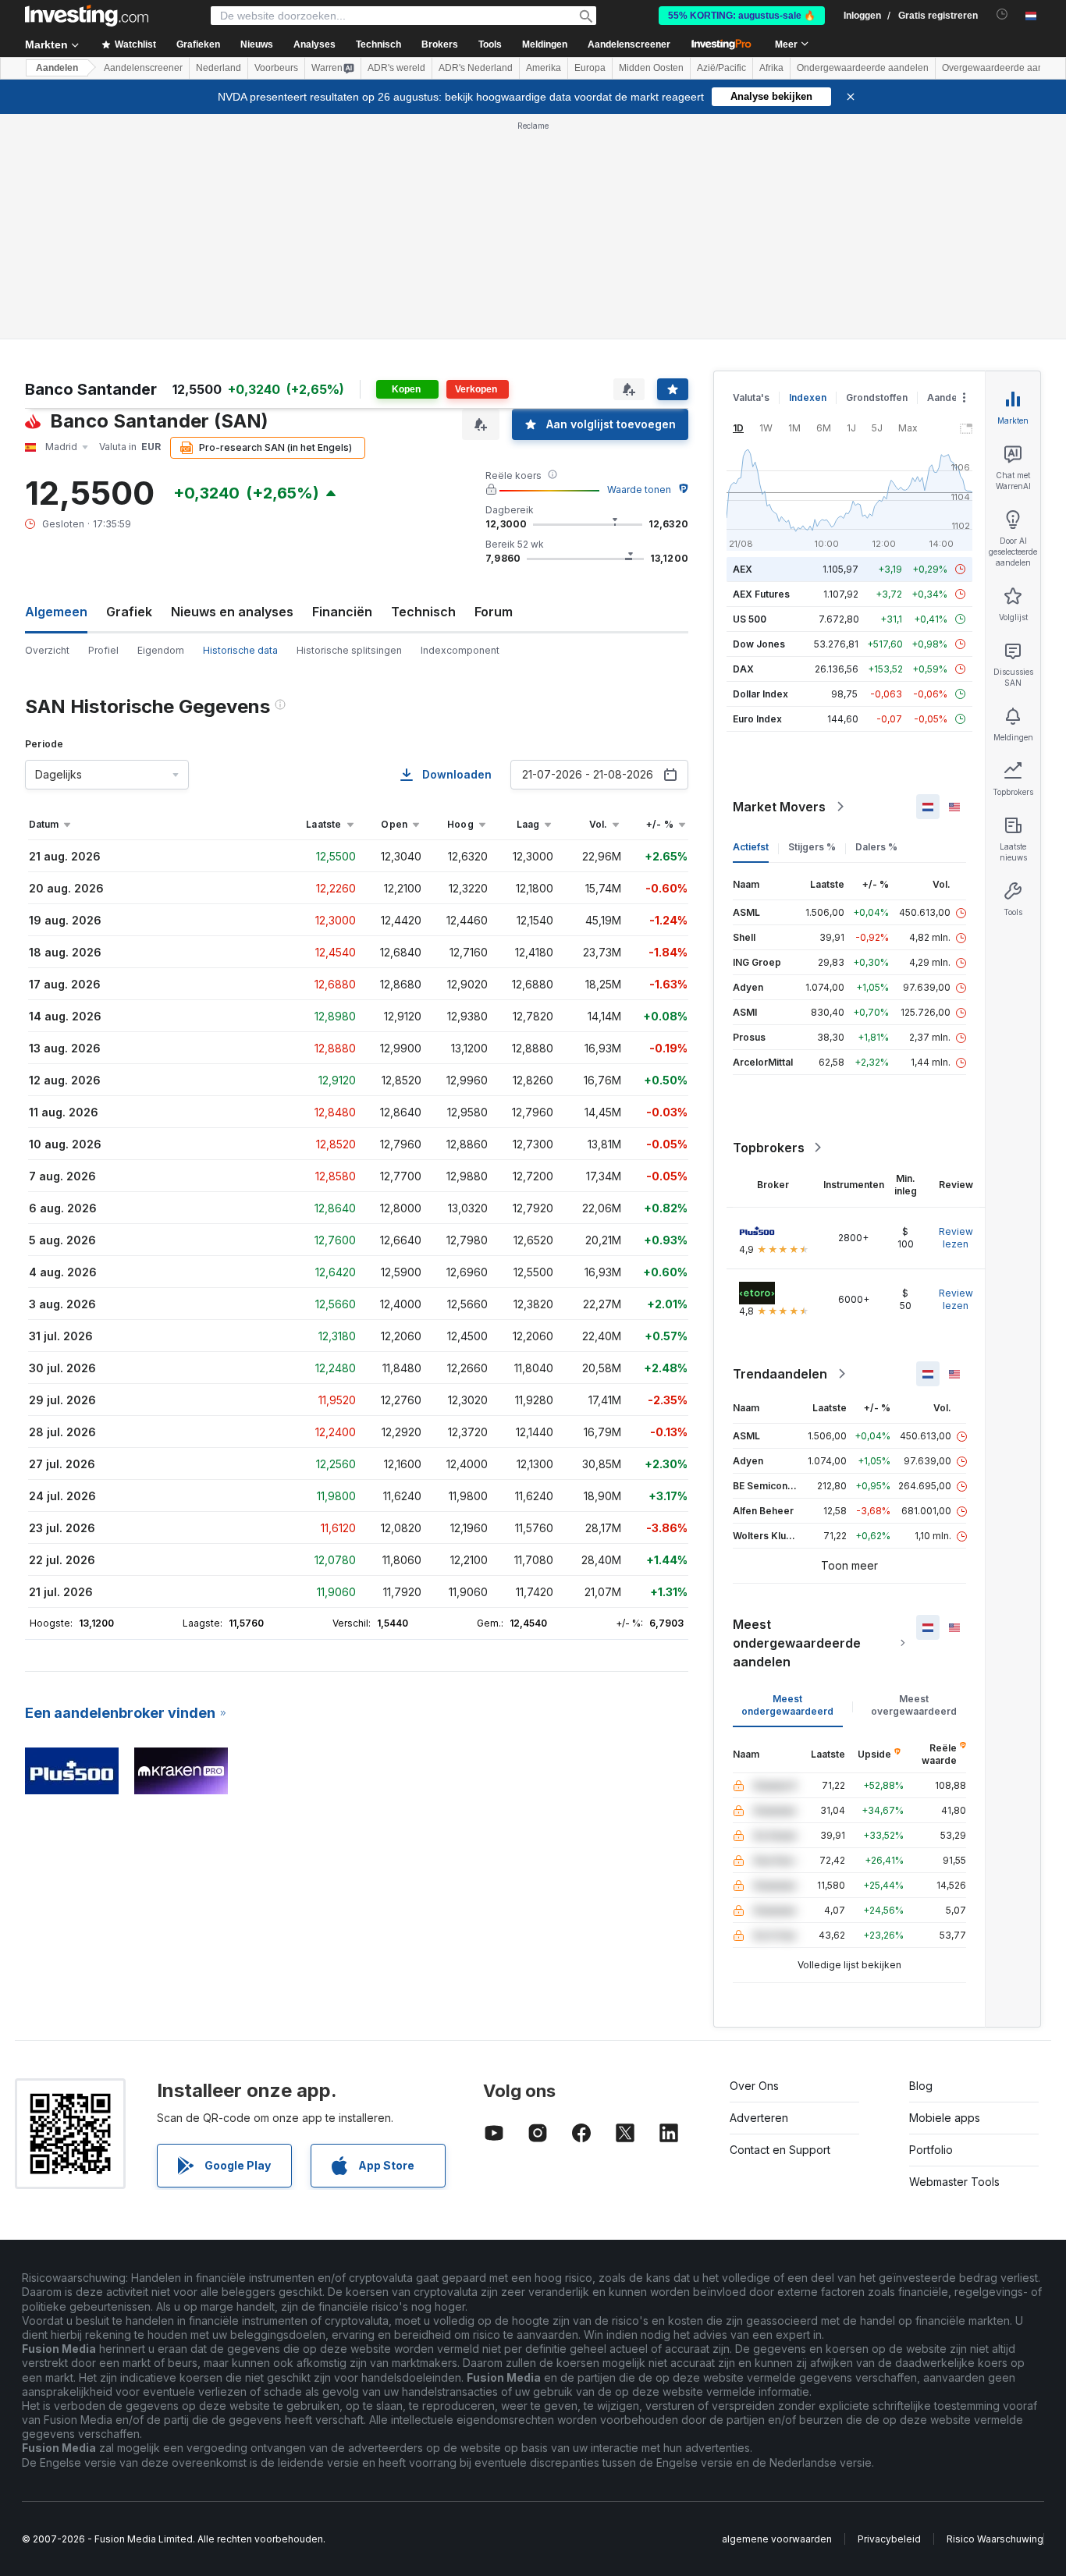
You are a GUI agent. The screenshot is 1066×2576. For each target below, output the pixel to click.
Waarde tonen (639, 490)
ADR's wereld (396, 68)
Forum (494, 612)
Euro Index (757, 719)
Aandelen (57, 68)
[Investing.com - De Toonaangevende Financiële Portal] (87, 16)
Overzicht (47, 650)
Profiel (103, 650)
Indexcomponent (460, 650)
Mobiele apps (945, 2118)
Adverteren (759, 2118)
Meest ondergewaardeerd (787, 1705)
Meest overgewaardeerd (914, 1705)
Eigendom (161, 650)
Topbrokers (769, 1148)
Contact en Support (780, 2150)
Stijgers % (812, 847)
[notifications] (1002, 14)
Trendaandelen (780, 1374)
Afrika (771, 68)
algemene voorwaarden (777, 2539)
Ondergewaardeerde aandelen (863, 68)
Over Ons (754, 2086)
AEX (743, 569)
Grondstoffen (877, 397)
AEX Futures (761, 594)
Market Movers (779, 807)
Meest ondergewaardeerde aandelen (797, 1643)
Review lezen (956, 1238)
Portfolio (931, 2150)
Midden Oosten (651, 68)
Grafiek (129, 612)
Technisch (423, 612)
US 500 (750, 619)
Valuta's (751, 397)
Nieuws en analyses (232, 612)
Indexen (808, 397)
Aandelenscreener (629, 44)
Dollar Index (760, 694)
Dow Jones (759, 644)
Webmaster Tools (954, 2182)
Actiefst (751, 847)
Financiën (342, 612)
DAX (743, 669)
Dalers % (876, 847)
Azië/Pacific (721, 68)
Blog (921, 2086)
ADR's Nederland (476, 68)
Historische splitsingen (349, 650)
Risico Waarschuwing (995, 2539)
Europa (590, 68)
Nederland (219, 68)
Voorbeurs (276, 68)
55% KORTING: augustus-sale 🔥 (742, 16)
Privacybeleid (889, 2539)
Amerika (544, 68)
